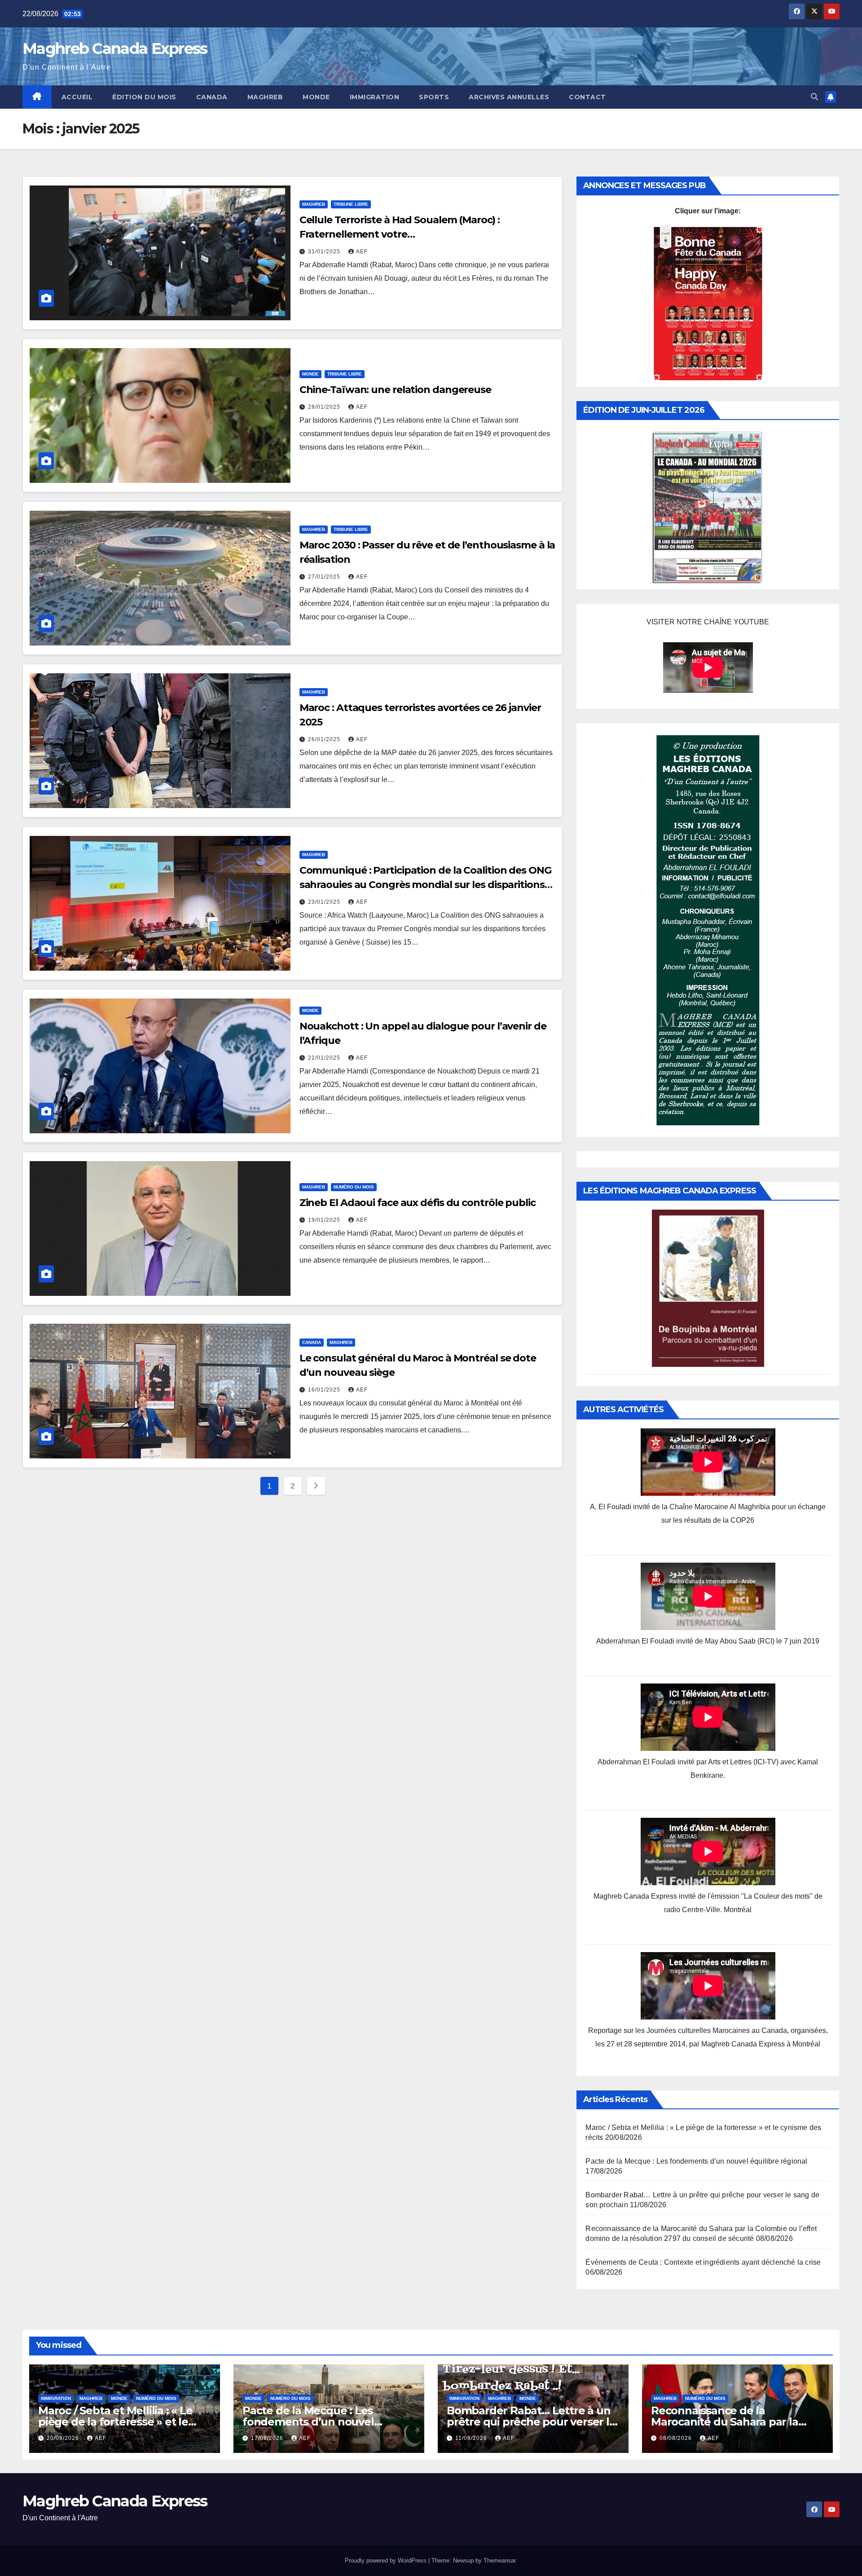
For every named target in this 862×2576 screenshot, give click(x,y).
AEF (362, 252)
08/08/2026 (677, 2438)
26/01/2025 (325, 739)
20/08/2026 (64, 2438)
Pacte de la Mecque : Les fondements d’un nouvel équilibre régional (696, 2161)
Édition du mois (144, 97)
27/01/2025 (325, 577)
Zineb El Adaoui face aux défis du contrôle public (418, 1203)
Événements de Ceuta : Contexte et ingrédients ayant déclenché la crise (703, 2262)
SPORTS (434, 97)
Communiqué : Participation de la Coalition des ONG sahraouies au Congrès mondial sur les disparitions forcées (425, 885)
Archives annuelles (509, 97)
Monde (316, 97)
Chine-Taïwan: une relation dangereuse (395, 390)
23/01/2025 (325, 902)
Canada (212, 97)
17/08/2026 (268, 2438)
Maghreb (265, 97)
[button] (814, 97)
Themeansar (499, 2561)
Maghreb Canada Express (115, 49)
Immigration (375, 97)
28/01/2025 (325, 407)
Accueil (77, 97)
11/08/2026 (472, 2438)
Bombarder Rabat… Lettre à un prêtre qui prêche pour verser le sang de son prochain (531, 2422)
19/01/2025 (325, 1220)
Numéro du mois (354, 1187)
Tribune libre (351, 204)
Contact (587, 97)
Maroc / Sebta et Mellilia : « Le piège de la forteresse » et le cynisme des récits (115, 2422)
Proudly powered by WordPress (387, 2561)
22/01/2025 (325, 1058)
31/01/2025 (325, 252)
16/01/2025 (325, 1390)
